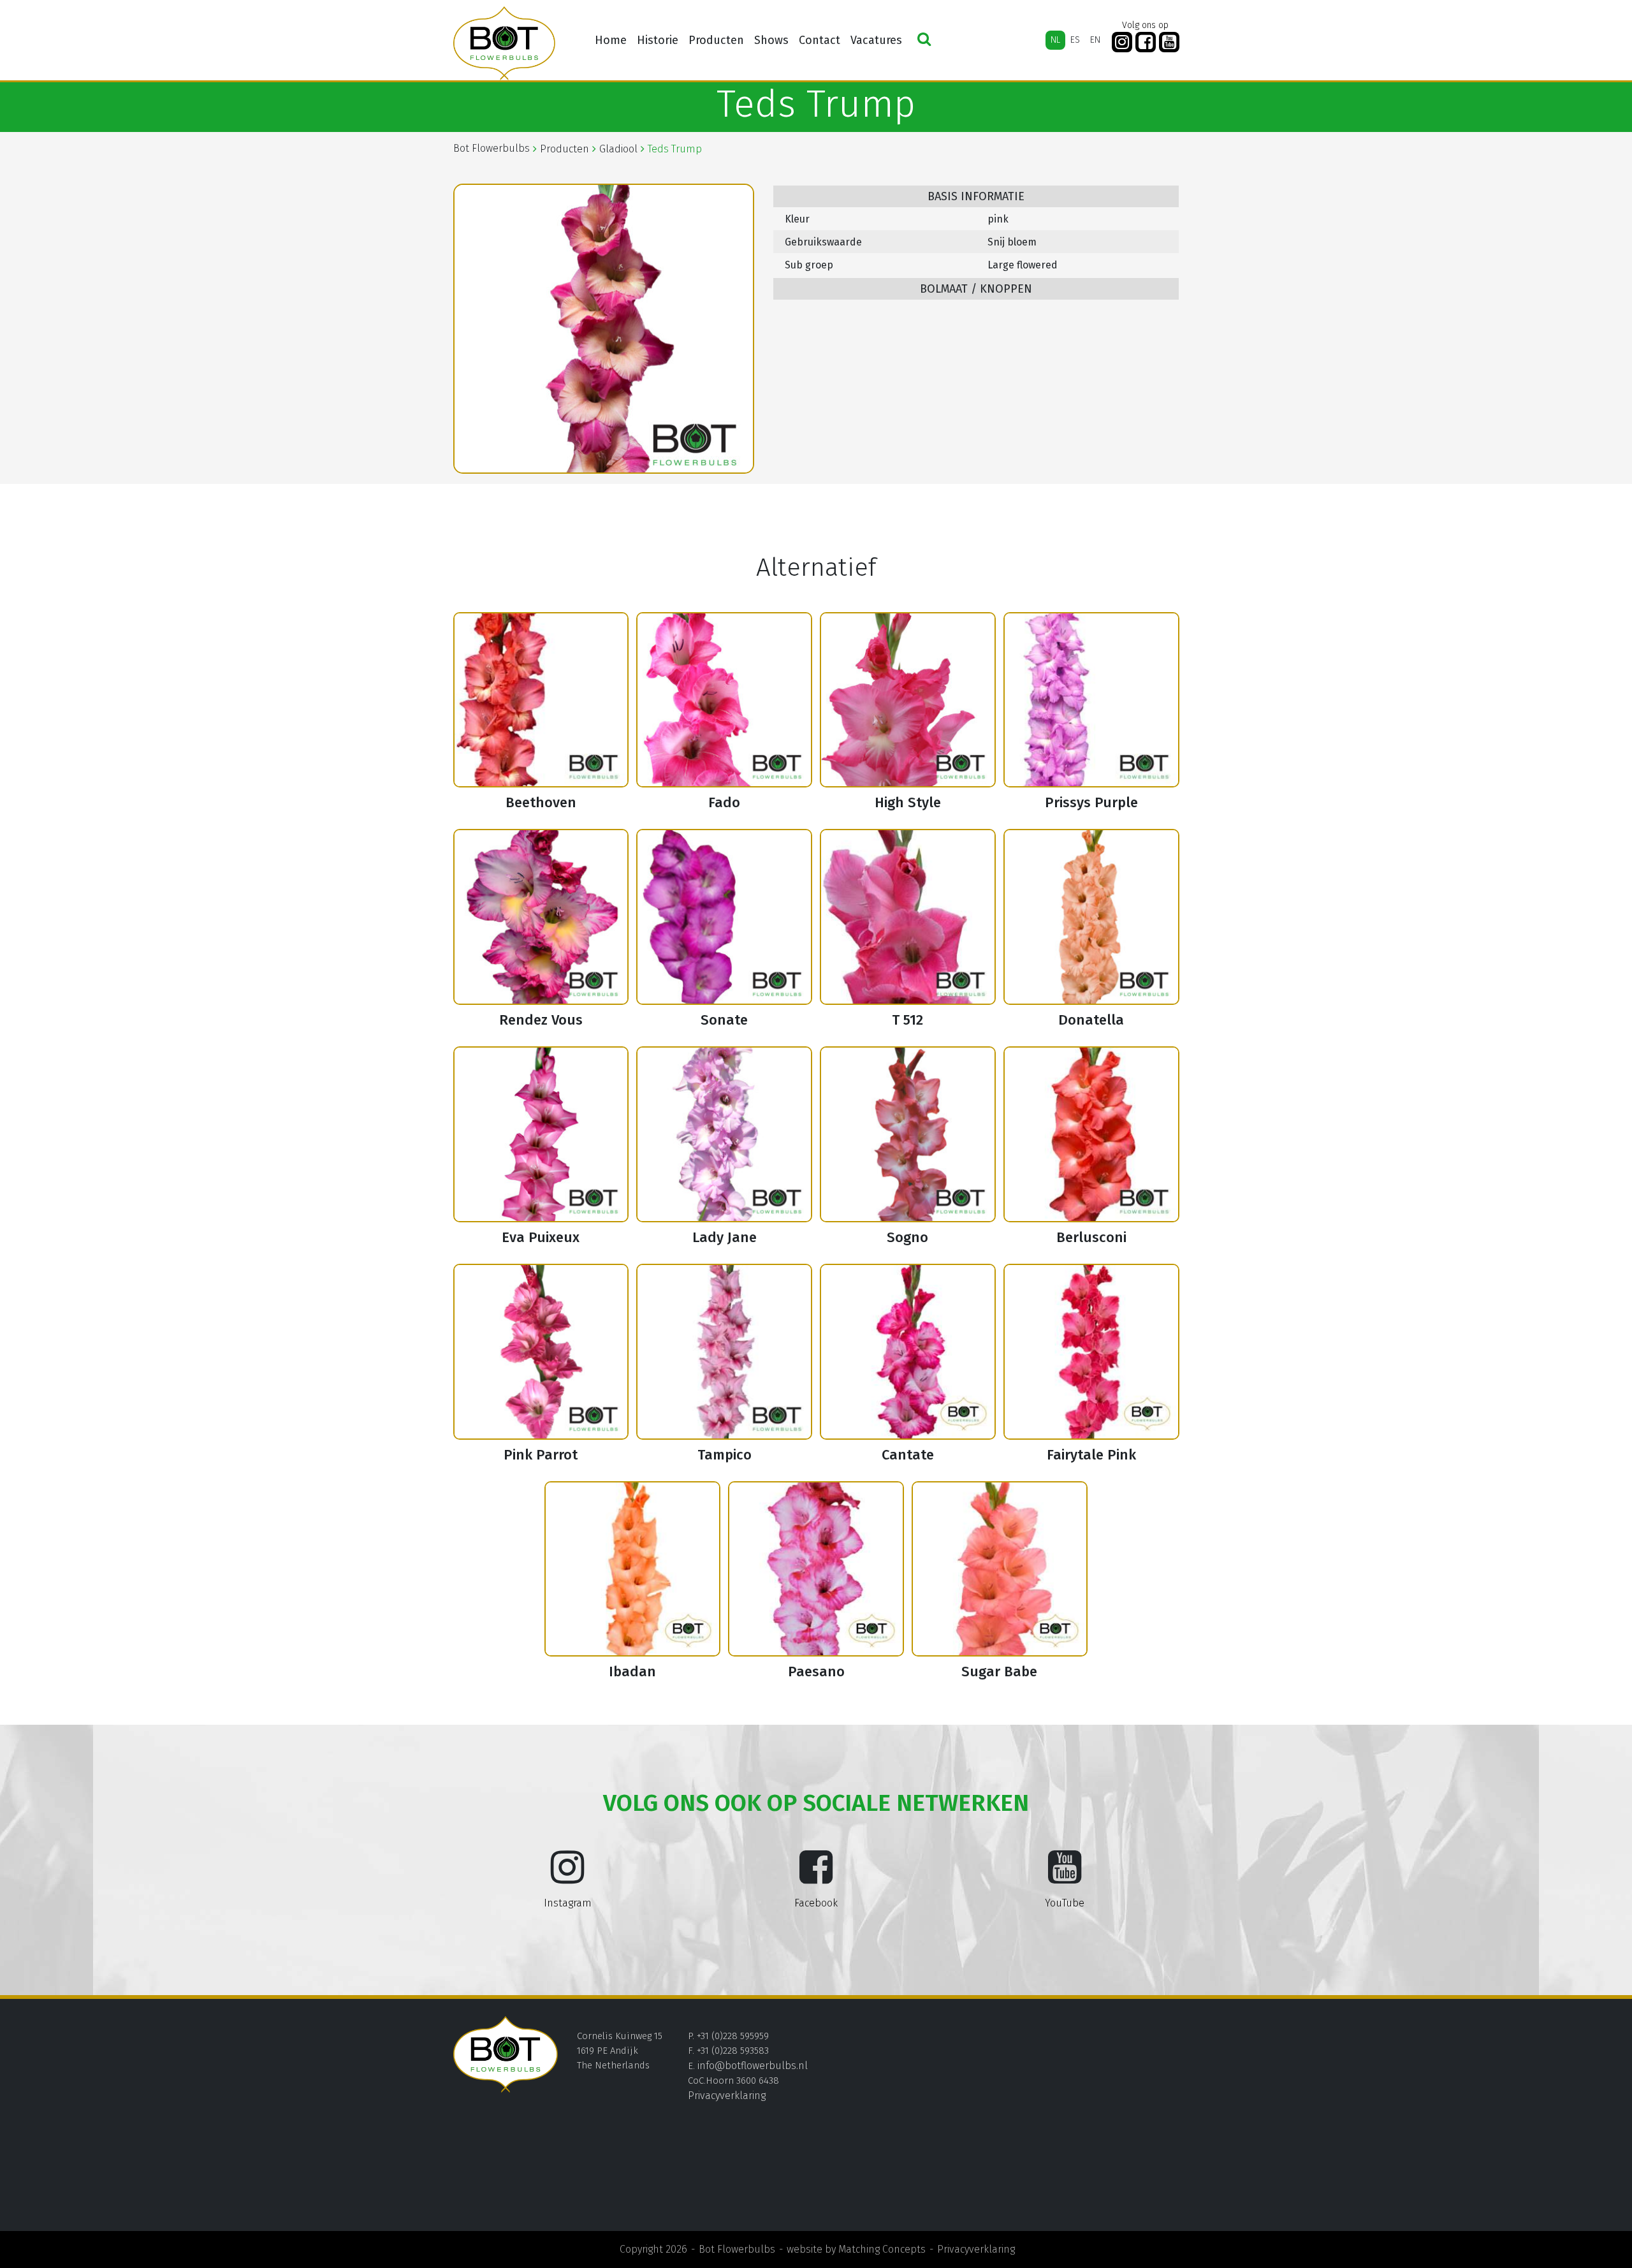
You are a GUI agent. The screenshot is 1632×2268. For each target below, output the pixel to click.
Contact (820, 40)
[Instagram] (1122, 42)
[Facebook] (1146, 42)
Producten (716, 40)
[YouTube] (1169, 42)
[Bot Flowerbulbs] (504, 43)
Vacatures (876, 40)
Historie (658, 40)
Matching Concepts (882, 2249)
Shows (771, 40)
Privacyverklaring (727, 2096)
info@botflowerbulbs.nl (753, 2066)
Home (611, 40)
